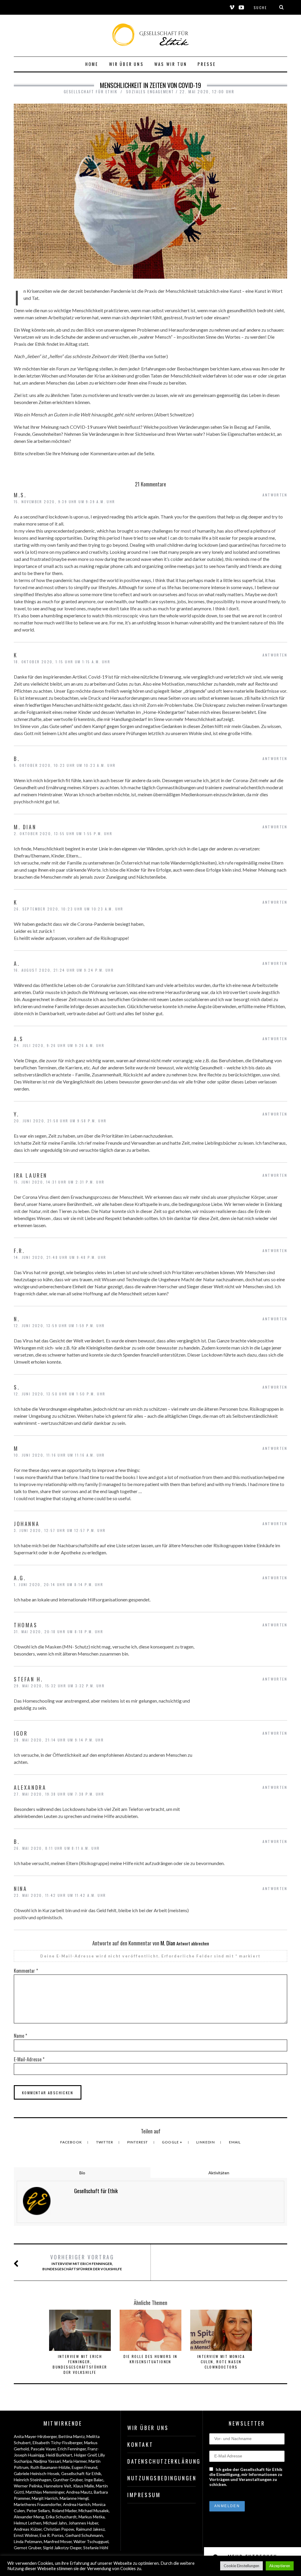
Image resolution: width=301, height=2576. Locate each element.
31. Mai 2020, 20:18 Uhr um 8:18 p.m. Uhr (58, 1632)
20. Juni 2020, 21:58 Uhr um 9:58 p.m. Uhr (60, 1121)
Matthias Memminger (45, 2492)
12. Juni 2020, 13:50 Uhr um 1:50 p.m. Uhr (60, 1394)
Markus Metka (92, 2517)
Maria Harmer (75, 2461)
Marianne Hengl (74, 2498)
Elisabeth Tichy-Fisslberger (57, 2443)
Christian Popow (59, 2529)
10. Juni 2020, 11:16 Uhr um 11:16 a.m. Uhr (59, 1455)
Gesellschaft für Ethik (81, 2473)
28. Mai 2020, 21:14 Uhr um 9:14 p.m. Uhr (59, 1740)
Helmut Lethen (28, 2523)
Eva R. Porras (52, 2535)
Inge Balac (94, 2480)
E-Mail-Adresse (29, 2059)
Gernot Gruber (27, 2548)
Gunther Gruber (68, 2480)
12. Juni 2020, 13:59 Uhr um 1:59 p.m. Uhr (59, 1326)
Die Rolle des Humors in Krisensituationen (150, 2359)
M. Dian (168, 1943)
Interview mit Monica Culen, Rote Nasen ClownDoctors (221, 2362)
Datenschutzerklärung (162, 2461)
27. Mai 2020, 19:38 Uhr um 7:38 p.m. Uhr (59, 1794)
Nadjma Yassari (47, 2461)
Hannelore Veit (58, 2486)
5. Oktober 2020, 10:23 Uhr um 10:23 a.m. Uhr (65, 765)
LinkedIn (206, 2142)
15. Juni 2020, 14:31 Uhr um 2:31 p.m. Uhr (59, 1182)
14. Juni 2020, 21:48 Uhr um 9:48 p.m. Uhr (60, 1257)
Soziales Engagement (150, 92)
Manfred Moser (58, 2541)
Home (92, 64)
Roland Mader (64, 2511)
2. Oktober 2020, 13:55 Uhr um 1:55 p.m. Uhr (63, 834)
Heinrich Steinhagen (32, 2480)
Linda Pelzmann (28, 2541)
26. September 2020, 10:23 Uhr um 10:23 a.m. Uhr (69, 909)
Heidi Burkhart (59, 2455)
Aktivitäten (219, 2173)
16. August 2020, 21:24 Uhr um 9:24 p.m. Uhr (64, 970)
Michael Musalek (94, 2511)
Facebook (72, 2142)
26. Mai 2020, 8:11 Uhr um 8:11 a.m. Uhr (57, 1848)
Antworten (275, 495)
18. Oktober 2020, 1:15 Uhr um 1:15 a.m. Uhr (62, 662)
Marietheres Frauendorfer (37, 2504)
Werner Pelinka (28, 2486)
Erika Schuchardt (61, 2517)
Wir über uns (126, 64)
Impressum (144, 2495)
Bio (82, 2173)
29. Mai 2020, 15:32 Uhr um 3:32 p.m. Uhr (59, 1686)
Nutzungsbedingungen (162, 2478)
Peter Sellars (38, 2511)
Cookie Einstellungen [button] (241, 2566)
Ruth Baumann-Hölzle (50, 2467)
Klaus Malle (84, 2486)
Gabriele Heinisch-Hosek (37, 2473)
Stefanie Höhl (96, 2548)
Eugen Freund (85, 2467)
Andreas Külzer (28, 2529)
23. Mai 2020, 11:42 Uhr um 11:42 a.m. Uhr (60, 1895)
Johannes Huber (83, 2523)
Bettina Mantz (72, 2436)
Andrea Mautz (79, 2492)
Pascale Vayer (43, 2449)
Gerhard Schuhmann (84, 2535)
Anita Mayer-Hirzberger (35, 2436)
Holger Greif (85, 2455)
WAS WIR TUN (171, 64)
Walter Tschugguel (91, 2541)
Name (20, 2036)
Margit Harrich (45, 2498)
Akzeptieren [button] (280, 2566)
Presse (207, 64)
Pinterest (138, 2142)
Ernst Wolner (26, 2535)
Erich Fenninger (72, 2449)
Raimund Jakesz (90, 2529)
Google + (173, 2142)
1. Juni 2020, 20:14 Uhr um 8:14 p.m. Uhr (58, 1584)
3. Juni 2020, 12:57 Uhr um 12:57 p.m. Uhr (60, 1530)
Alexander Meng (29, 2517)
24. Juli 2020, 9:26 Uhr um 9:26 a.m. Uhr (59, 1045)
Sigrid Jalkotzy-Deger (62, 2548)
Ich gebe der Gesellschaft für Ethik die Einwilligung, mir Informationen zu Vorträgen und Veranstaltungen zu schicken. (246, 2477)
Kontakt (140, 2444)
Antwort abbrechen (193, 1943)
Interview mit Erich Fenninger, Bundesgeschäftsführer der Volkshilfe (82, 2262)
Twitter (105, 2142)
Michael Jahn (55, 2523)
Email (235, 2142)
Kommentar (26, 1971)
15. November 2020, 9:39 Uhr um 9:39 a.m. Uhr (65, 502)
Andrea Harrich (77, 2504)
